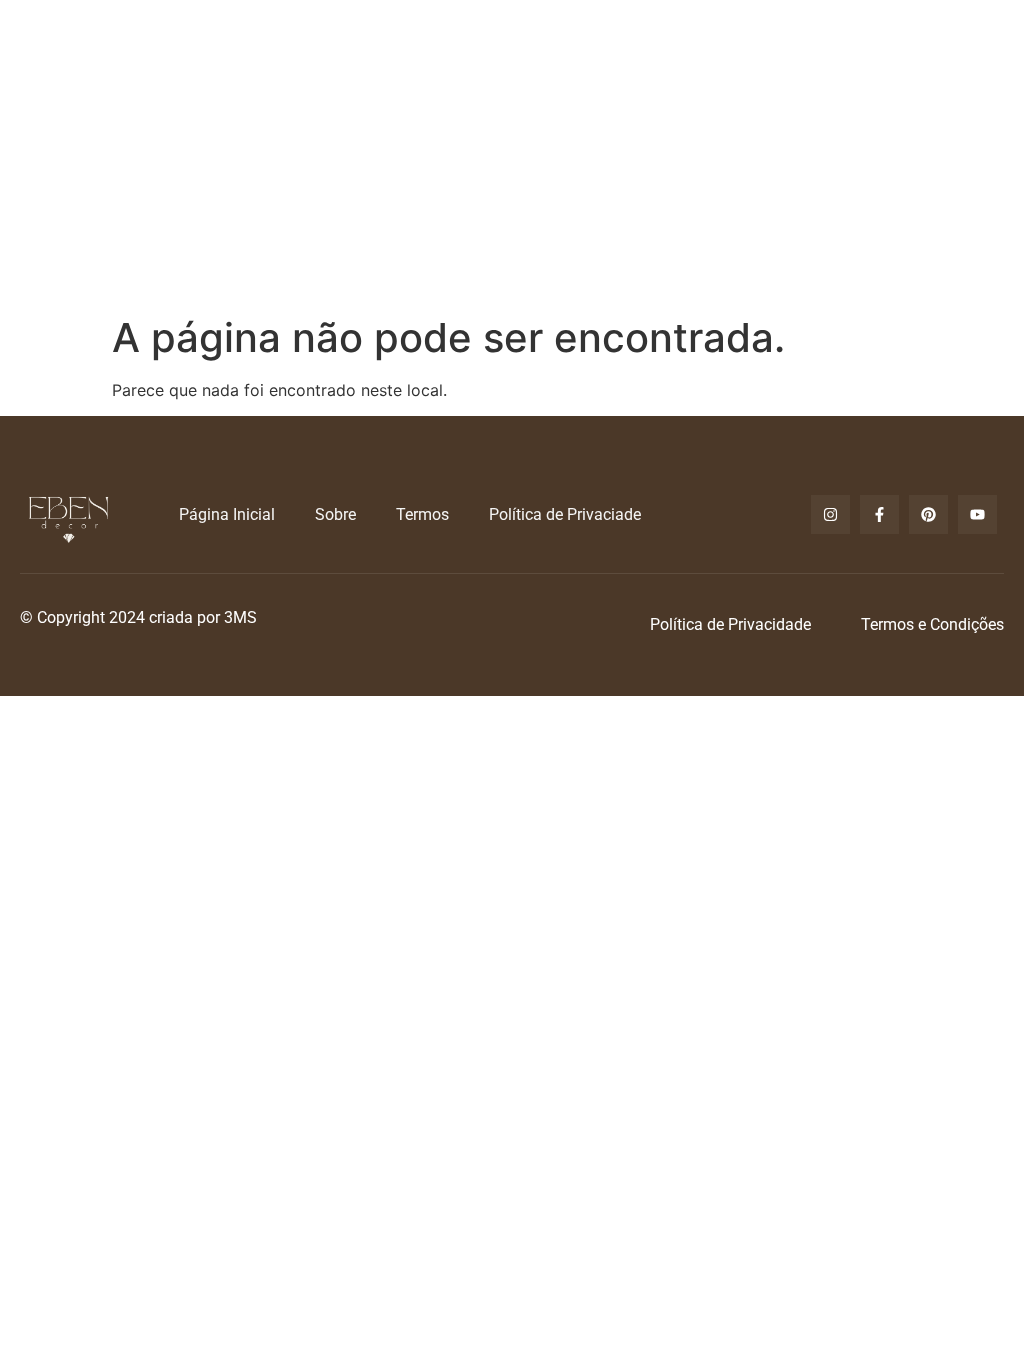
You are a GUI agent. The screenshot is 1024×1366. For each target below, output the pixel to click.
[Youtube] (977, 514)
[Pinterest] (928, 514)
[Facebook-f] (879, 514)
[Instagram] (830, 514)
